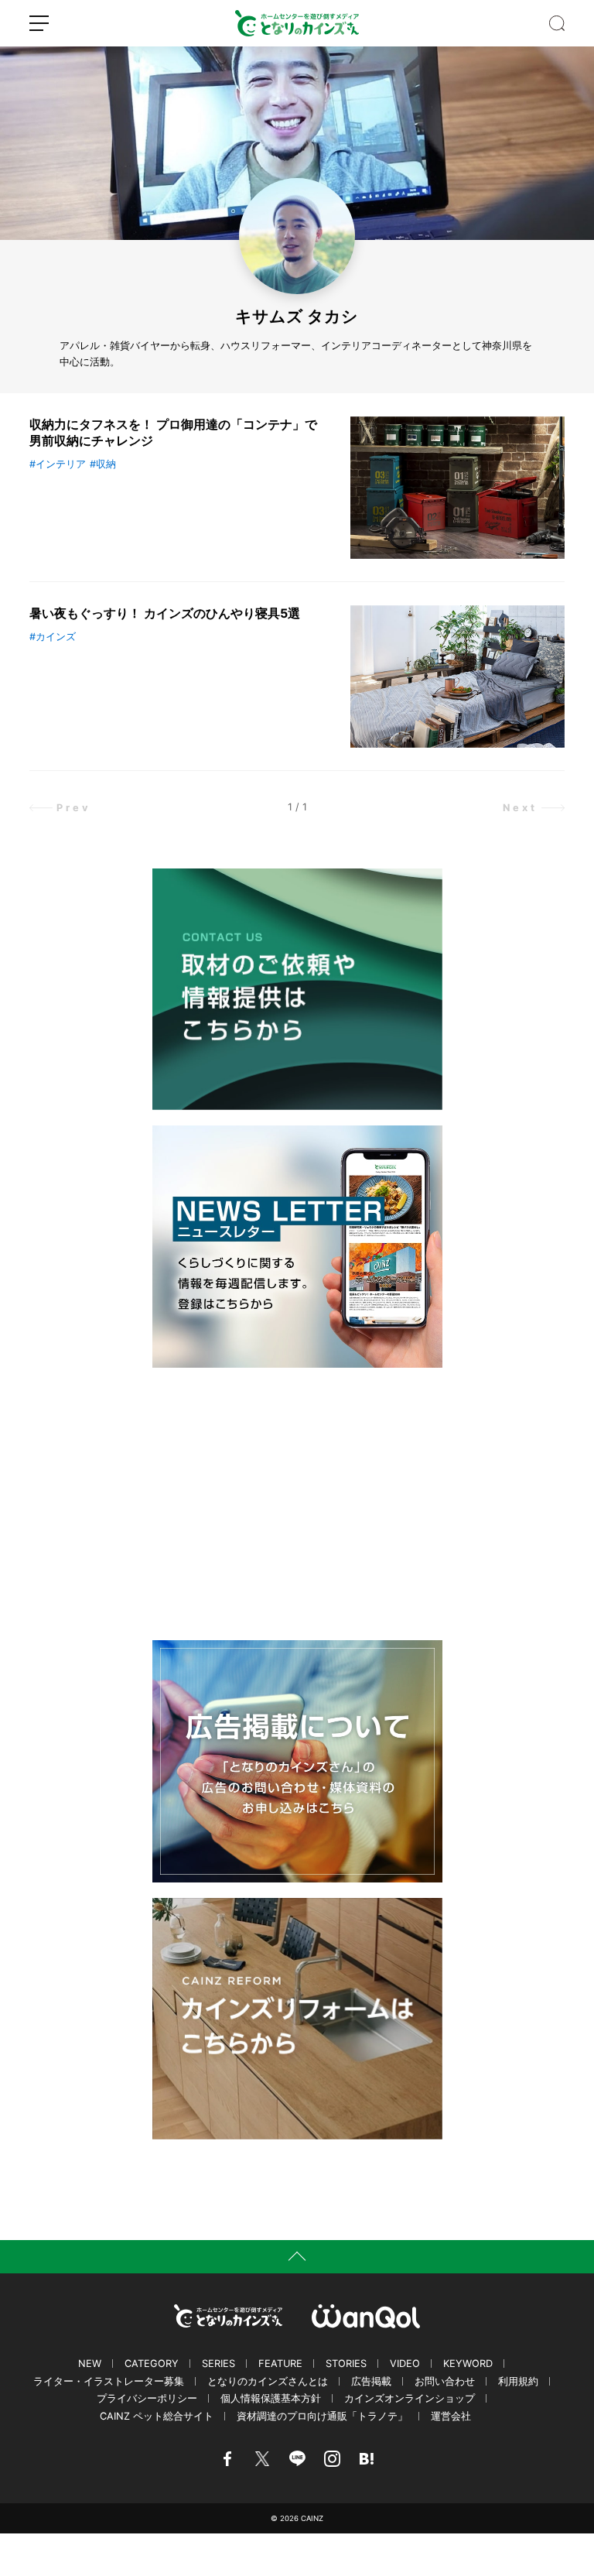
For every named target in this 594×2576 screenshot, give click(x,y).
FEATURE (280, 2364)
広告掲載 (371, 2381)
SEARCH (557, 23)
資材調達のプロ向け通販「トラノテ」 (322, 2416)
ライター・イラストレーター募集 (109, 2381)
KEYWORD (468, 2364)
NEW (90, 2364)
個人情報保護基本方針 (271, 2398)
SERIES (218, 2364)
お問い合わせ (445, 2381)
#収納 (103, 464)
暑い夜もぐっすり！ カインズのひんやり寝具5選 (165, 613)
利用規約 (518, 2381)
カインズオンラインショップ (410, 2398)
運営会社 (451, 2416)
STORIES (346, 2364)
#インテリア (58, 464)
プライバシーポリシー (147, 2398)
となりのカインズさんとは (268, 2381)
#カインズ (53, 637)
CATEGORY (152, 2364)
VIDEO (405, 2364)
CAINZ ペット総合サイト (157, 2416)
